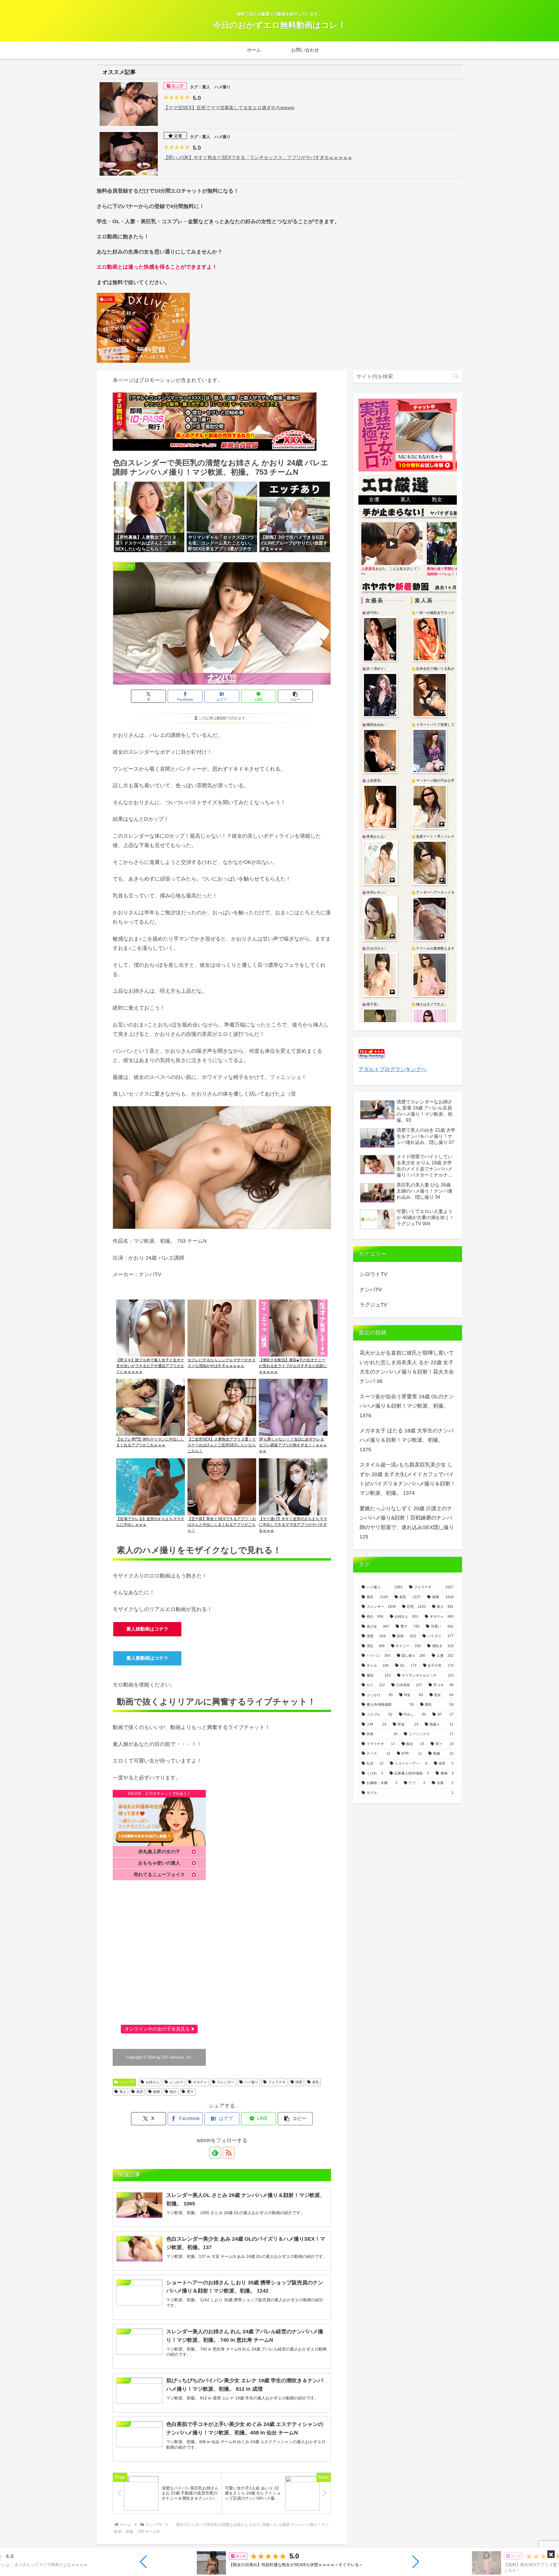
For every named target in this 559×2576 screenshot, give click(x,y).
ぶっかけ (176, 2082)
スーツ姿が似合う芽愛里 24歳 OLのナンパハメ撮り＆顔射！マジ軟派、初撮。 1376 (407, 1406)
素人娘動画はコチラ (147, 1629)
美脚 (156, 2092)
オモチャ (200, 2082)
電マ (190, 2092)
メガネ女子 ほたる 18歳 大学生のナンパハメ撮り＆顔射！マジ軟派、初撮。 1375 (407, 1440)
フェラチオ (277, 2082)
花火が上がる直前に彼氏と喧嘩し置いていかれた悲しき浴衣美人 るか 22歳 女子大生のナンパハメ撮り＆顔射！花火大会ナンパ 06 (407, 1367)
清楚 (299, 2082)
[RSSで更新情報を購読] (229, 2153)
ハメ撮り (251, 2082)
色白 (173, 2092)
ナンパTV (127, 2082)
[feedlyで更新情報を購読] (215, 2153)
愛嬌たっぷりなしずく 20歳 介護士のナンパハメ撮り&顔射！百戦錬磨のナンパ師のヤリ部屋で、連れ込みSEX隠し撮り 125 (407, 1523)
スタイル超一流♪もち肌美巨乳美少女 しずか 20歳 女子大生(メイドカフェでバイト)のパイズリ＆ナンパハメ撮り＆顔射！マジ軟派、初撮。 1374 (408, 1479)
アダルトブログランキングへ (392, 1069)
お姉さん (153, 2082)
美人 (123, 2092)
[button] (144, 2562)
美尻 (140, 2092)
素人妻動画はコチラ (147, 1658)
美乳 (316, 2082)
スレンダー (226, 2082)
